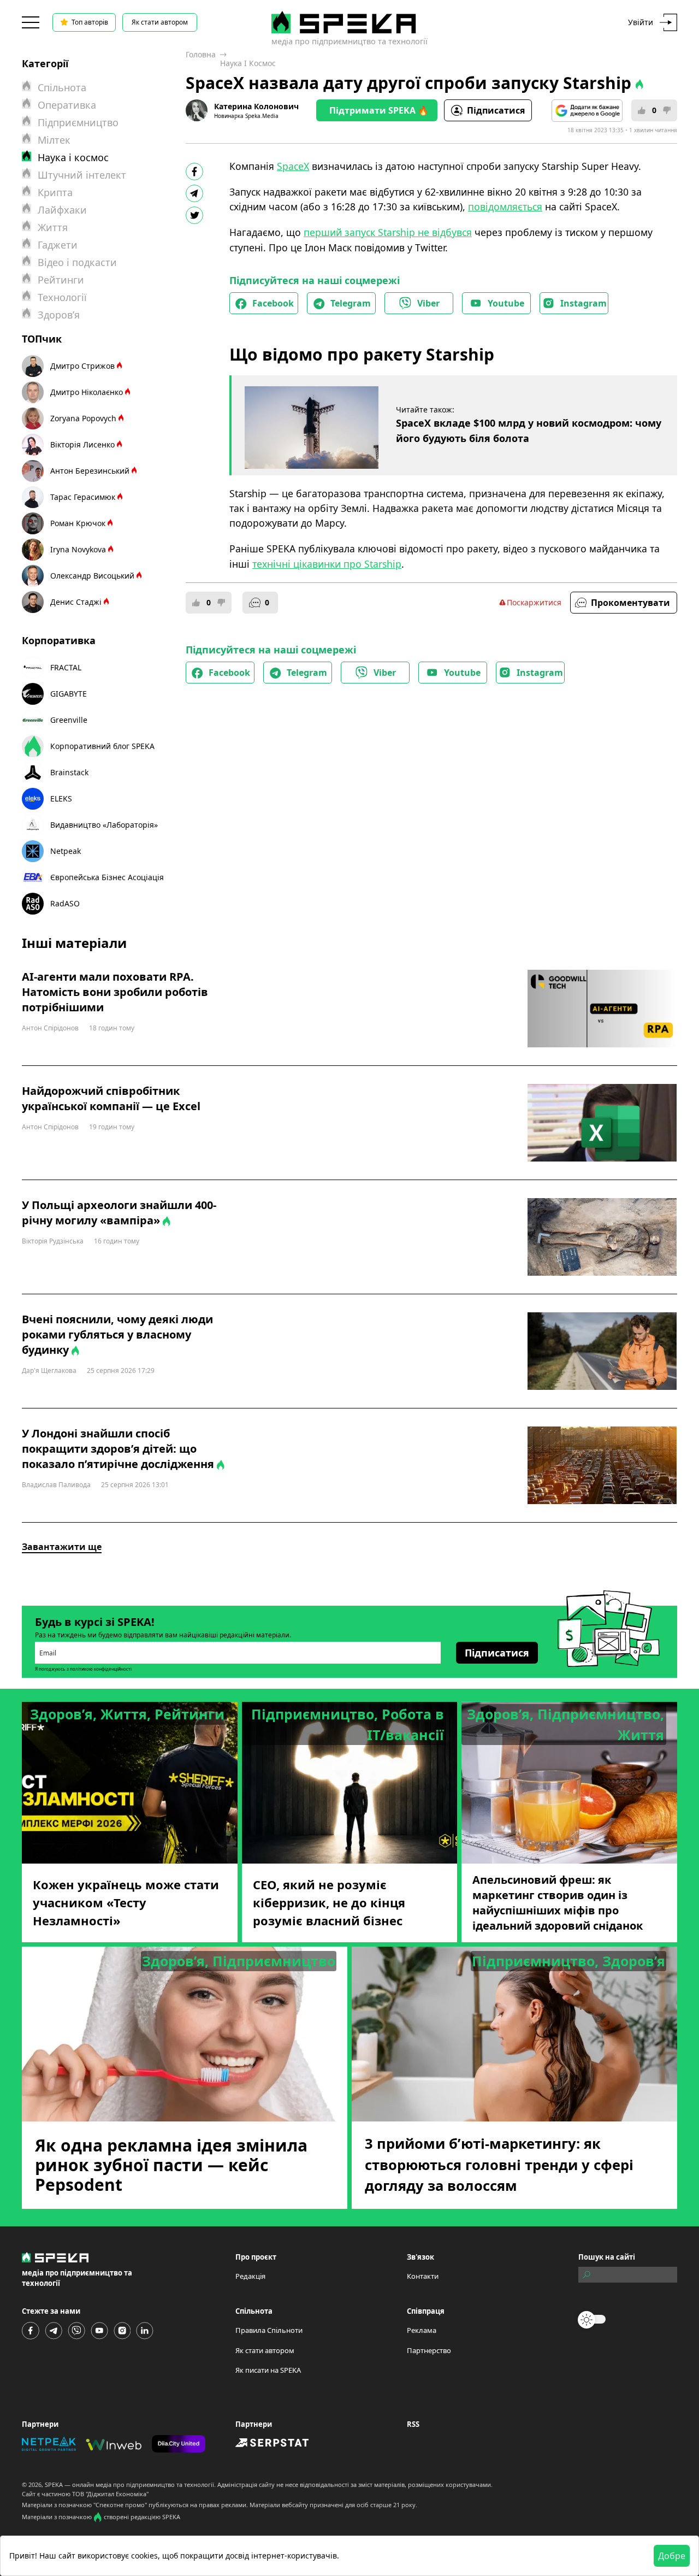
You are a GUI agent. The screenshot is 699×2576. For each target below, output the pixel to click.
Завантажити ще (62, 1547)
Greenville (69, 720)
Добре (672, 2556)
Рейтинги (61, 280)
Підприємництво (78, 122)
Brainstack (69, 772)
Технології (62, 297)
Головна (201, 54)
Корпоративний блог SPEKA (102, 746)
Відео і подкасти (77, 262)
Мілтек (54, 140)
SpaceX (293, 166)
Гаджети (58, 245)
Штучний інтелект (82, 175)
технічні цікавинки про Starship (327, 564)
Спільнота (62, 87)
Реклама (422, 2330)
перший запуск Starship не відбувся (388, 232)
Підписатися (496, 110)
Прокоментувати (630, 603)
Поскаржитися (534, 602)
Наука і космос (248, 63)
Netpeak (66, 851)
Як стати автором (160, 22)
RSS (413, 2424)
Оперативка (67, 105)
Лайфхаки (62, 210)
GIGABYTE (69, 694)
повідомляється (505, 207)
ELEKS (61, 798)
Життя (53, 227)
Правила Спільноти (269, 2330)
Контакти (423, 2276)
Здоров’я (59, 315)
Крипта (55, 192)
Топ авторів (90, 22)
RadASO (65, 903)
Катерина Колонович (256, 106)
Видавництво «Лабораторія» (104, 825)
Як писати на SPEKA (268, 2370)
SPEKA (54, 2484)
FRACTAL (66, 667)
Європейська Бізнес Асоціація (107, 877)
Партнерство (429, 2350)
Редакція (250, 2276)
